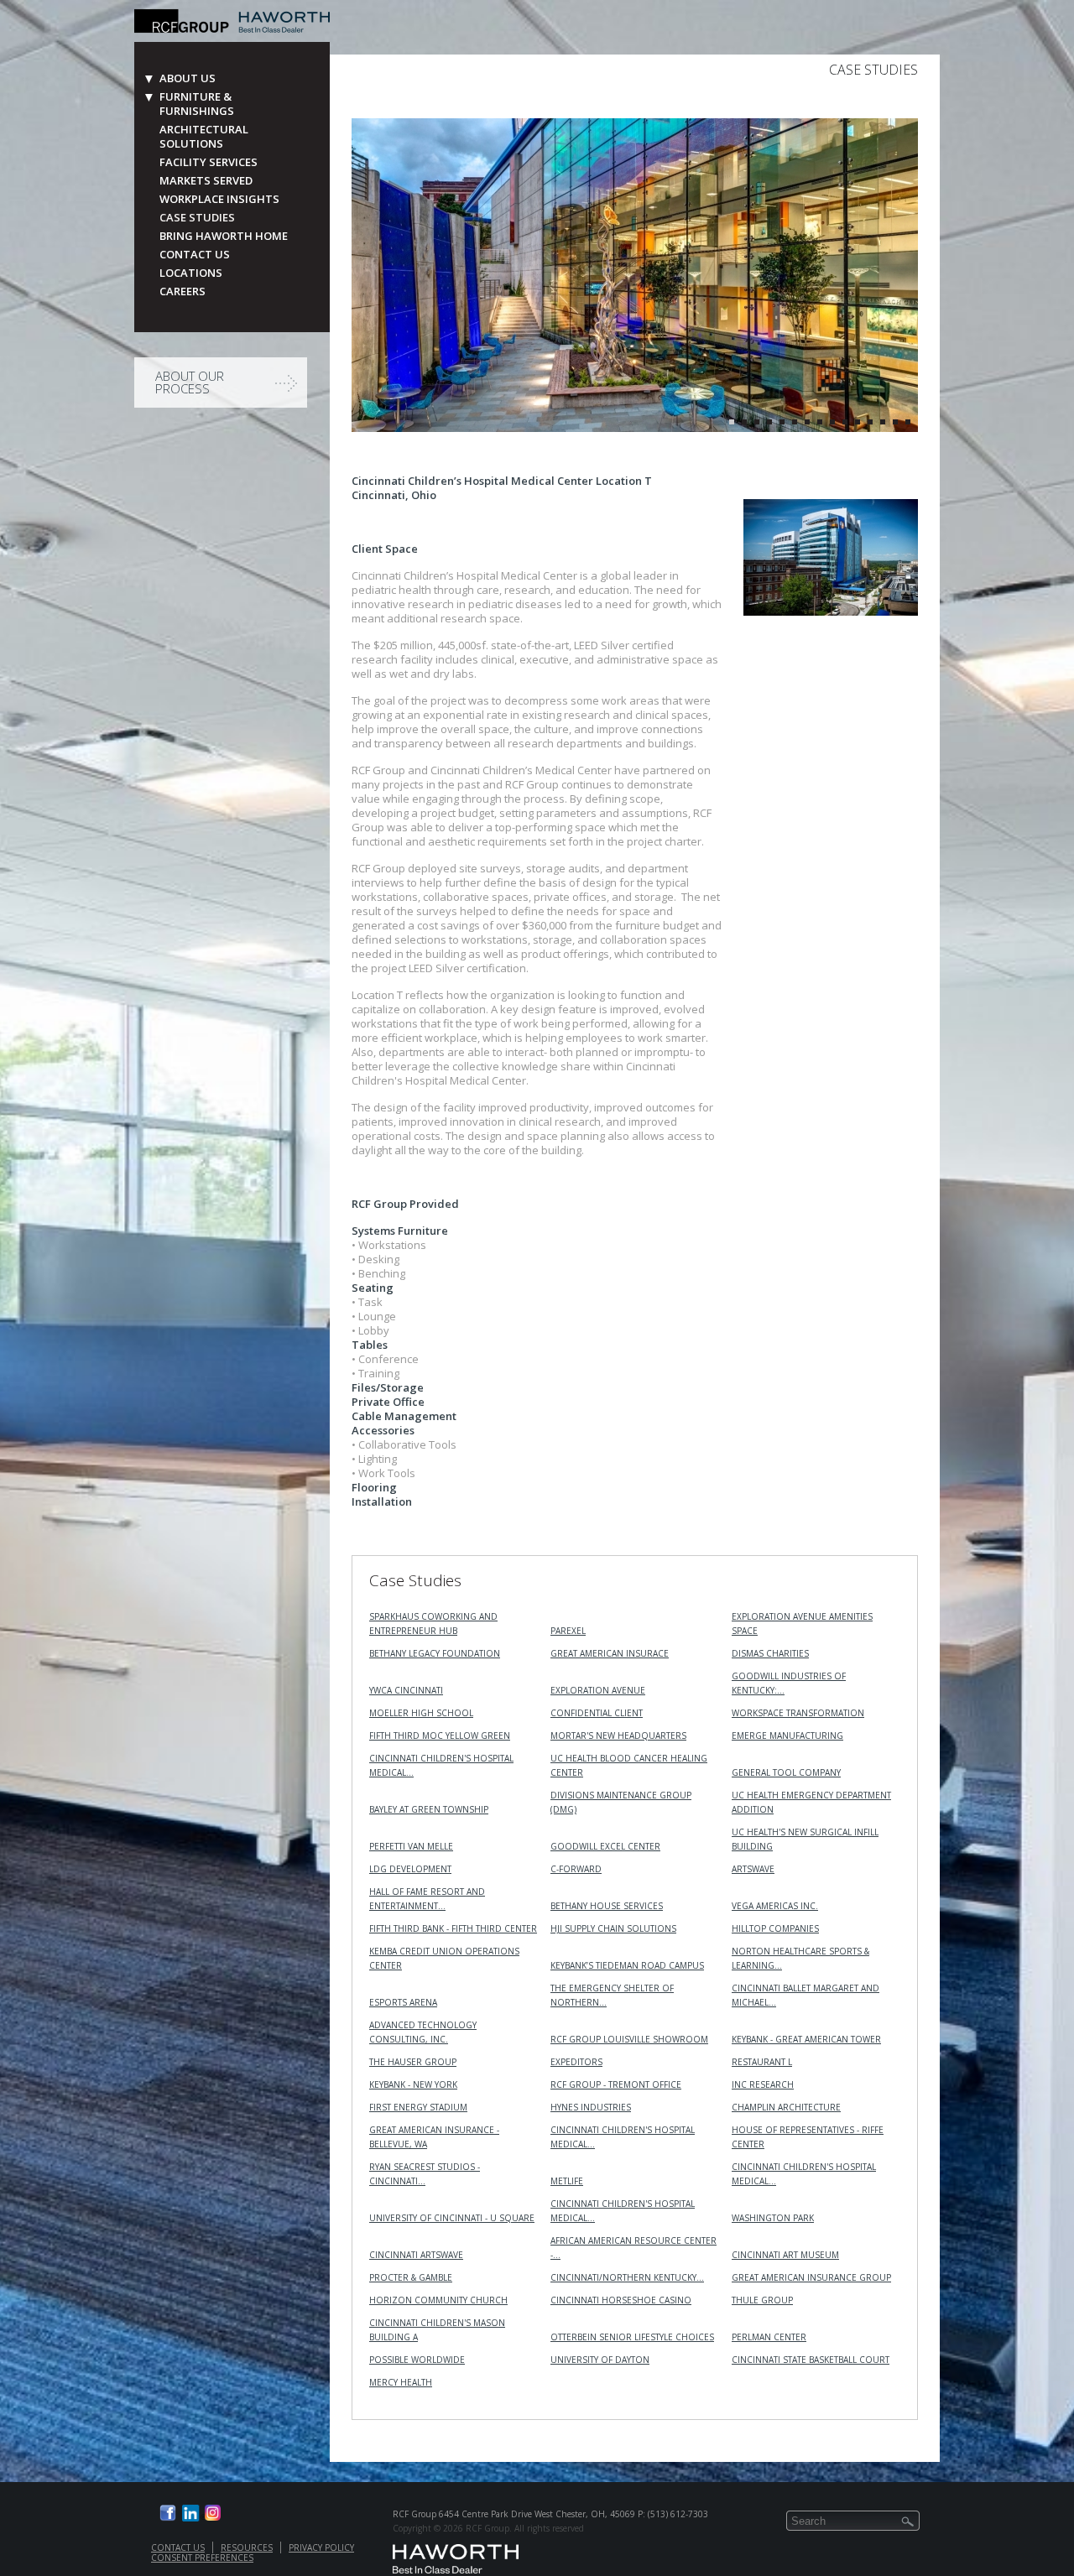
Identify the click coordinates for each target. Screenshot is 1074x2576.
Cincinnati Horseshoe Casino (621, 2300)
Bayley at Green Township (429, 1809)
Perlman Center (769, 2337)
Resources (247, 2547)
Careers (182, 291)
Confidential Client (597, 1713)
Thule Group (762, 2300)
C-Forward (576, 1869)
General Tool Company (786, 1772)
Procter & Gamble (411, 2277)
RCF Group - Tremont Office (616, 2084)
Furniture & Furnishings (197, 104)
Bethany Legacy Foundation (435, 1653)
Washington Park (773, 2218)
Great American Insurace (610, 1653)
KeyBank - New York (413, 2084)
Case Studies (197, 218)
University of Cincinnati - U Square (452, 2218)
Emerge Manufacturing (787, 1736)
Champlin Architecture (786, 2107)
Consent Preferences (202, 2558)
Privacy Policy (321, 2547)
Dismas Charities (770, 1653)
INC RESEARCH (763, 2084)
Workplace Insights (219, 199)
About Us (188, 78)
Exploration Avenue (598, 1690)
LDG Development (410, 1869)
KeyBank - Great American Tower (806, 2039)
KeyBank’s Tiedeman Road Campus (627, 1965)
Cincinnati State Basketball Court (811, 2360)
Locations (191, 273)
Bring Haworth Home (224, 236)
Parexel (568, 1631)
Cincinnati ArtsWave (416, 2255)
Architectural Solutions (204, 137)
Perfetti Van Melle (411, 1846)
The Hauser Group (413, 2062)
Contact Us (195, 255)
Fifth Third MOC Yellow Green (440, 1736)
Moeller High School (421, 1713)
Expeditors (576, 2062)
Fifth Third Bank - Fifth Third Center (453, 1928)
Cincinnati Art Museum (785, 2255)
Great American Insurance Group (811, 2277)
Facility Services (209, 162)
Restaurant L (762, 2062)
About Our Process (190, 382)
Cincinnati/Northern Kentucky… (627, 2277)
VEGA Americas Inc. (775, 1906)
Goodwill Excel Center (605, 1846)
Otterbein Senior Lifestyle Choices (632, 2337)
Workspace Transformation (798, 1713)
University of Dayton (600, 2360)
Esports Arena (403, 2002)
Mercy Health (401, 2382)
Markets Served (206, 181)
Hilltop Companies (775, 1928)
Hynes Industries (591, 2107)
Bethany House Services (607, 1906)
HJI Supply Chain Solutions (613, 1928)
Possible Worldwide (417, 2360)
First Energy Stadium (418, 2107)
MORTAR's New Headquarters (618, 1736)
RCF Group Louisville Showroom (629, 2039)
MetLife (567, 2181)
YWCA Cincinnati (406, 1690)
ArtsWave (753, 1869)
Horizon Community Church (438, 2300)
